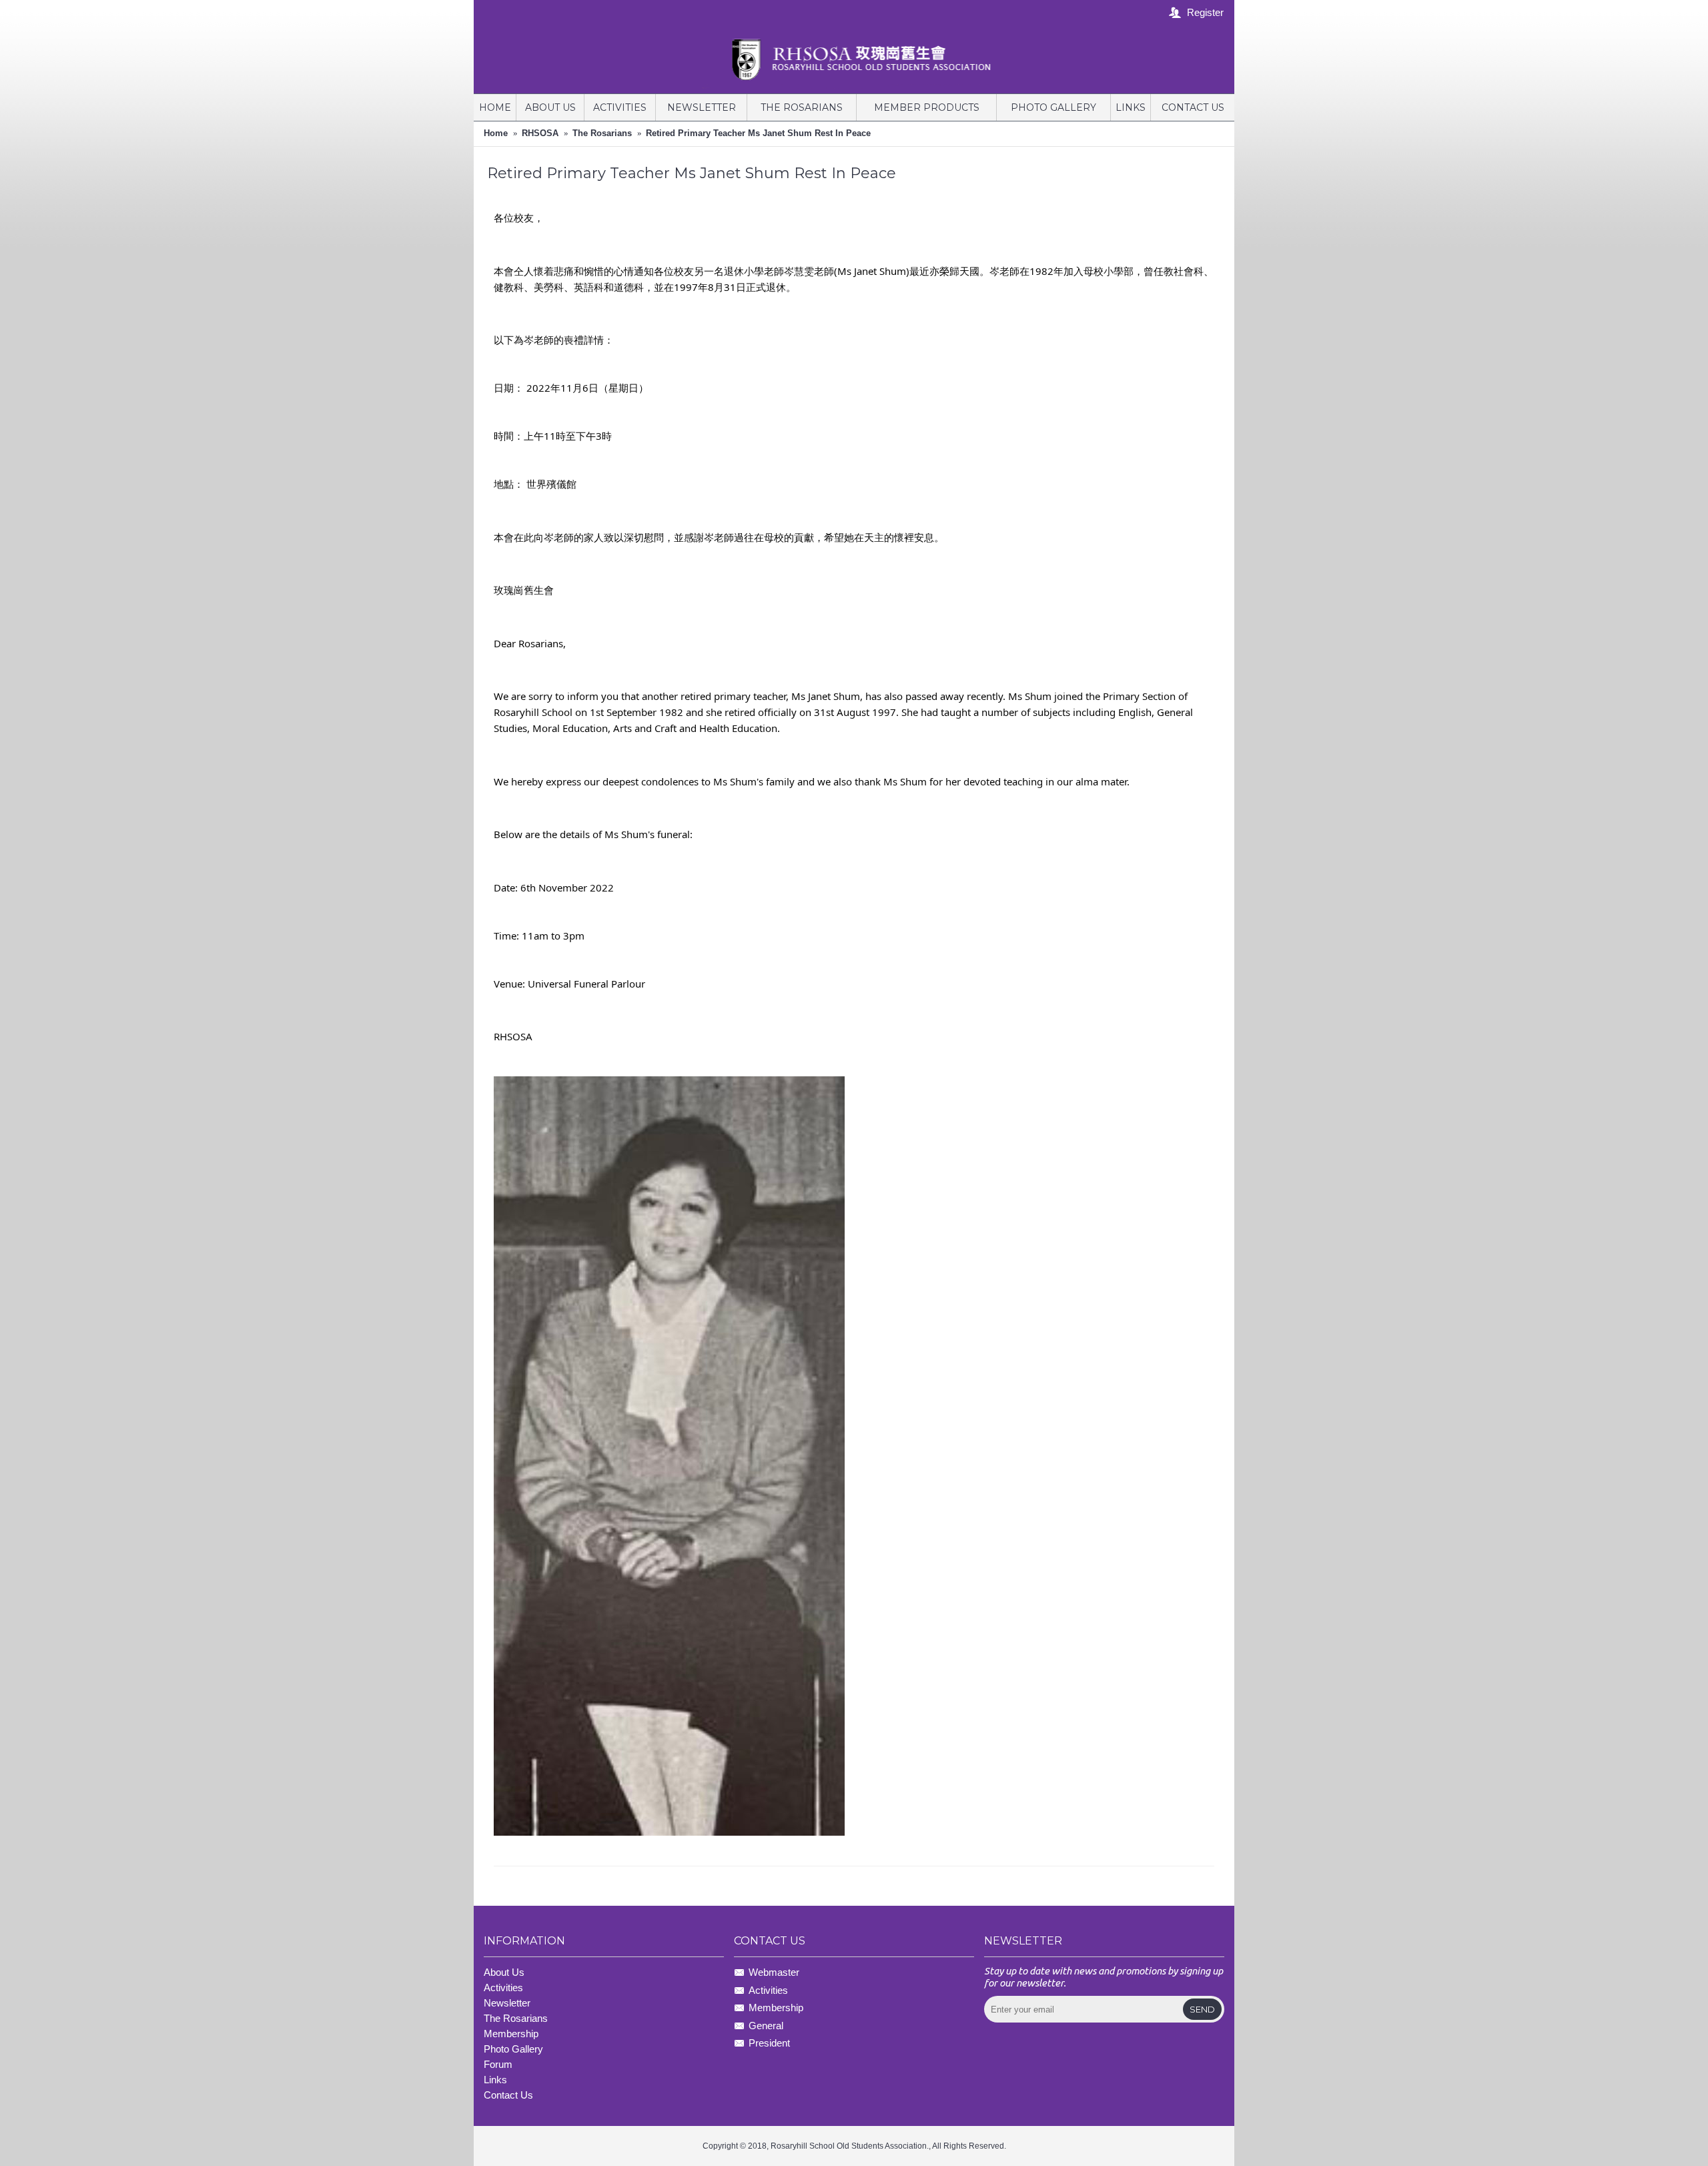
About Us (504, 1972)
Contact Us (508, 2095)
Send (1202, 2009)
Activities (503, 1988)
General (766, 2026)
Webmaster (774, 1973)
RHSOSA (540, 133)
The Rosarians (602, 133)
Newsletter (507, 2003)
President (769, 2043)
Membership (776, 2008)
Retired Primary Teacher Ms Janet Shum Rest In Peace (758, 133)
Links (495, 2080)
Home (496, 133)
